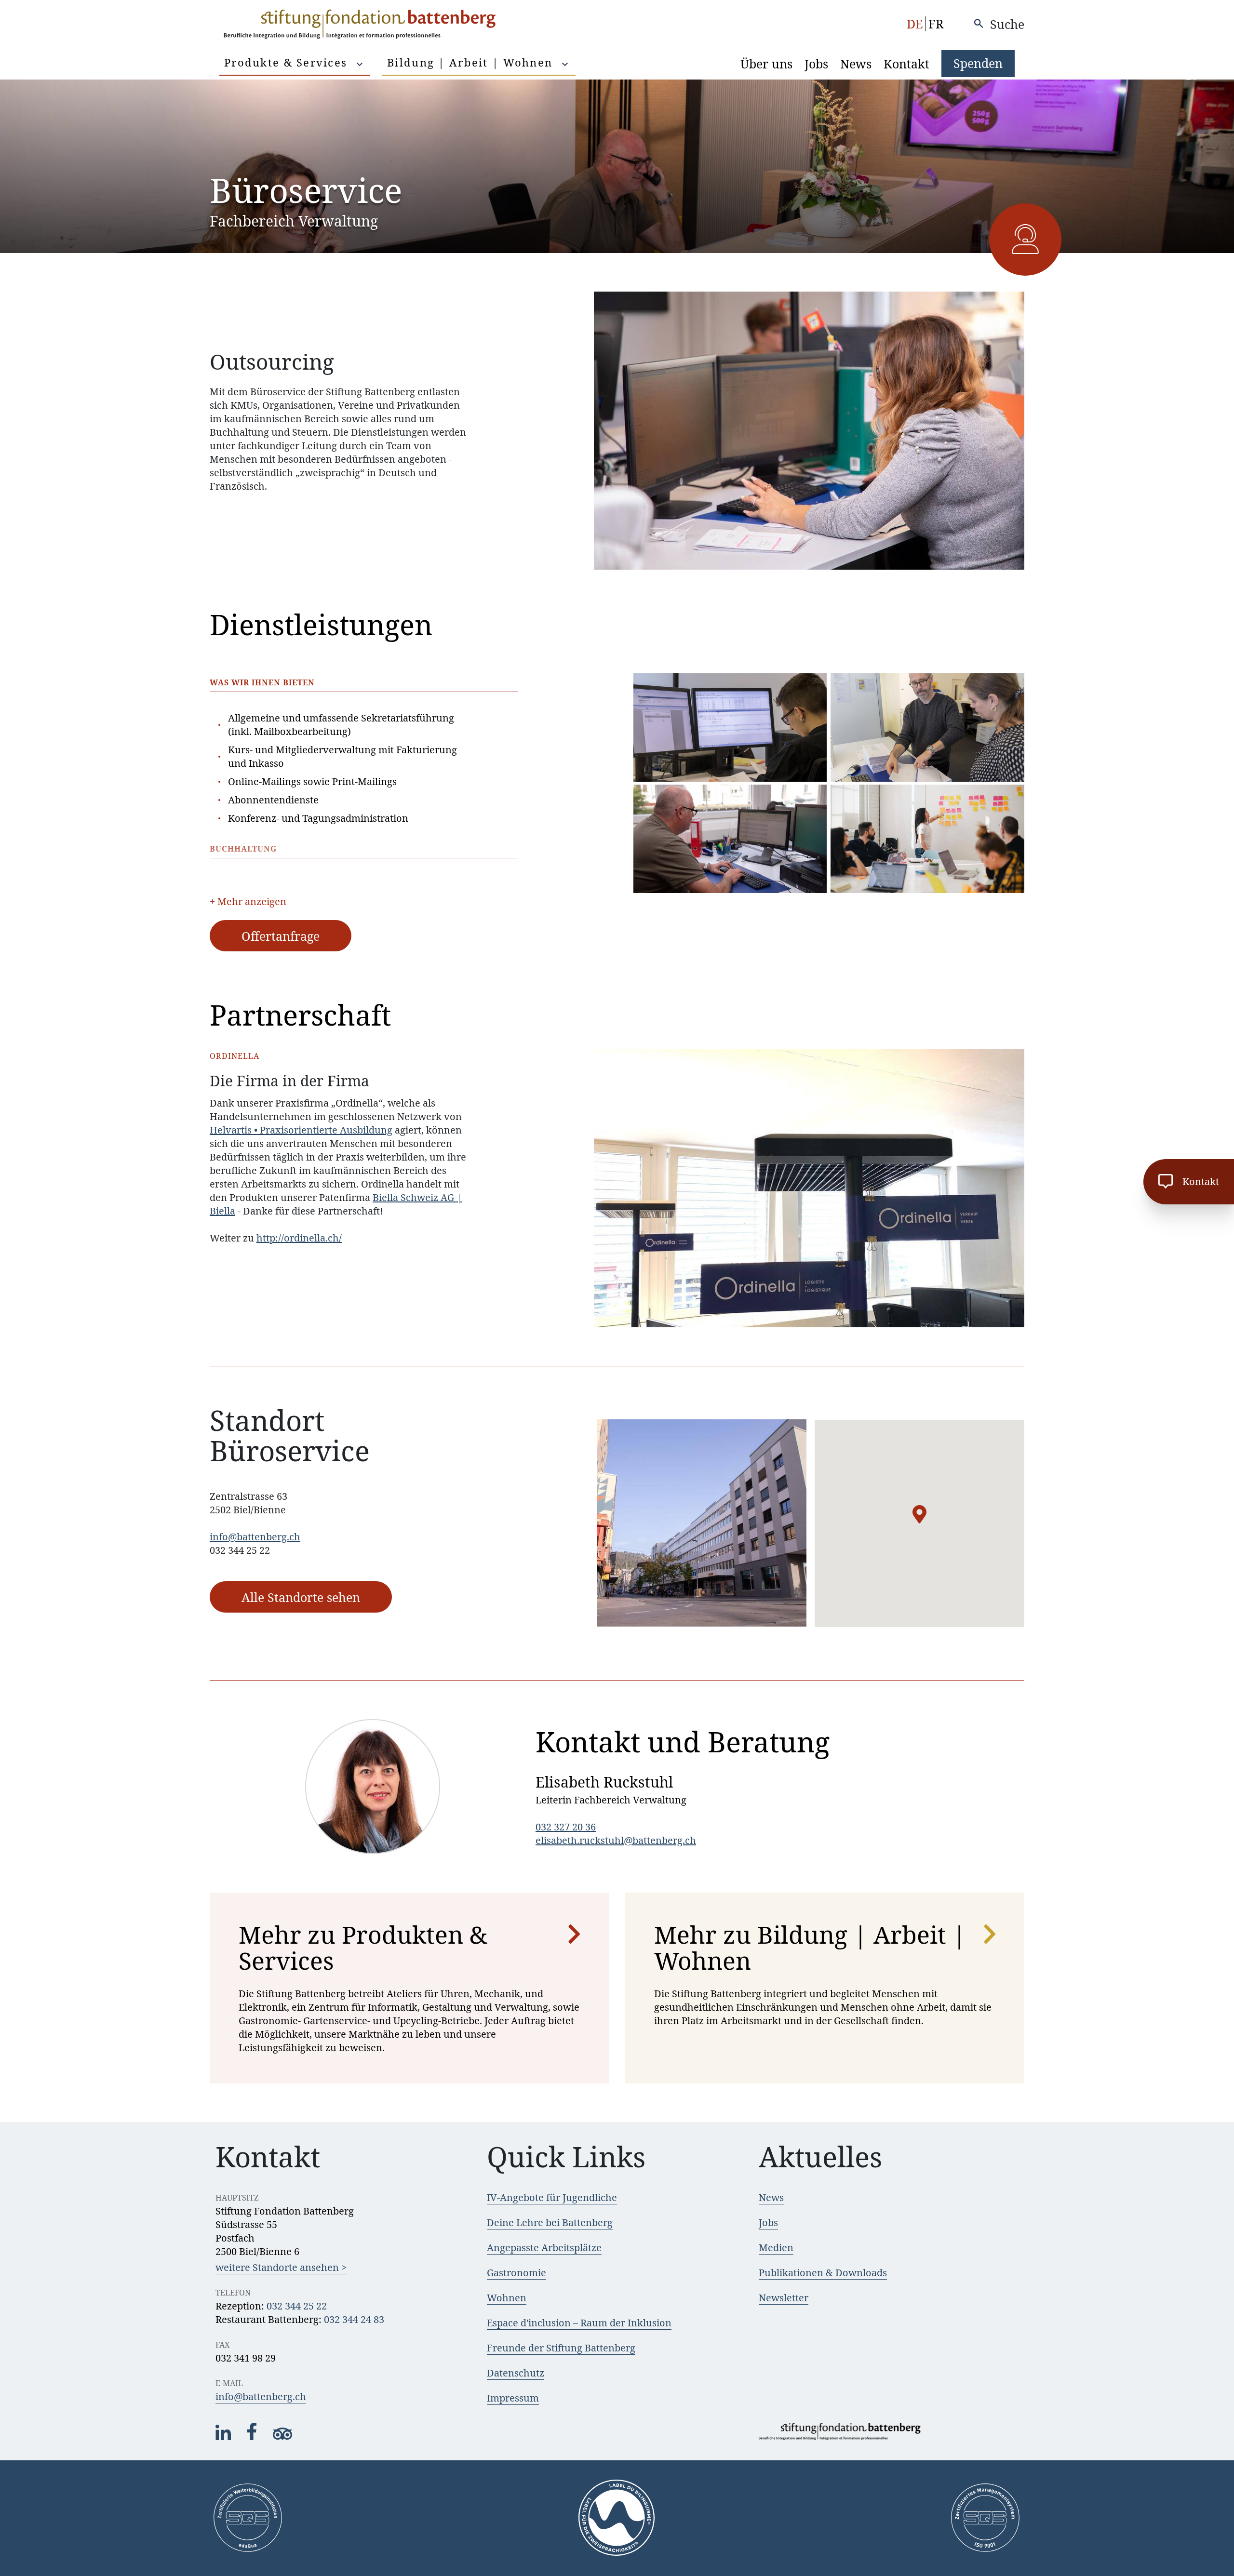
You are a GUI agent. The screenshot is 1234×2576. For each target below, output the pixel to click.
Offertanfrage (281, 936)
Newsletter (784, 2298)
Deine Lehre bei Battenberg (550, 2222)
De (915, 24)
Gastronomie (516, 2273)
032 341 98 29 (246, 2358)
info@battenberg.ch (255, 1537)
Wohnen (507, 2298)
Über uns (766, 64)
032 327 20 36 (566, 1827)
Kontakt (906, 64)
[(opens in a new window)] (224, 2437)
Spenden (978, 63)
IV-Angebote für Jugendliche (552, 2197)
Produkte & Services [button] (288, 62)
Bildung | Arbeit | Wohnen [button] (472, 62)
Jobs (816, 64)
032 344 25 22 (297, 2306)
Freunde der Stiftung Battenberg (561, 2348)
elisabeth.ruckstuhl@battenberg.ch (616, 1840)
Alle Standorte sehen (301, 1597)
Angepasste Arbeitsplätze (544, 2248)
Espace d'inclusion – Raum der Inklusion (579, 2323)
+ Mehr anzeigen (248, 901)
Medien (776, 2248)
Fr (936, 24)
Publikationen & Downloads (823, 2273)
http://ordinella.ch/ (299, 1238)
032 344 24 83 (354, 2319)
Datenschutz (516, 2373)
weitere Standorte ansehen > (281, 2267)
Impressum (513, 2398)
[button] (919, 1514)
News (856, 64)
